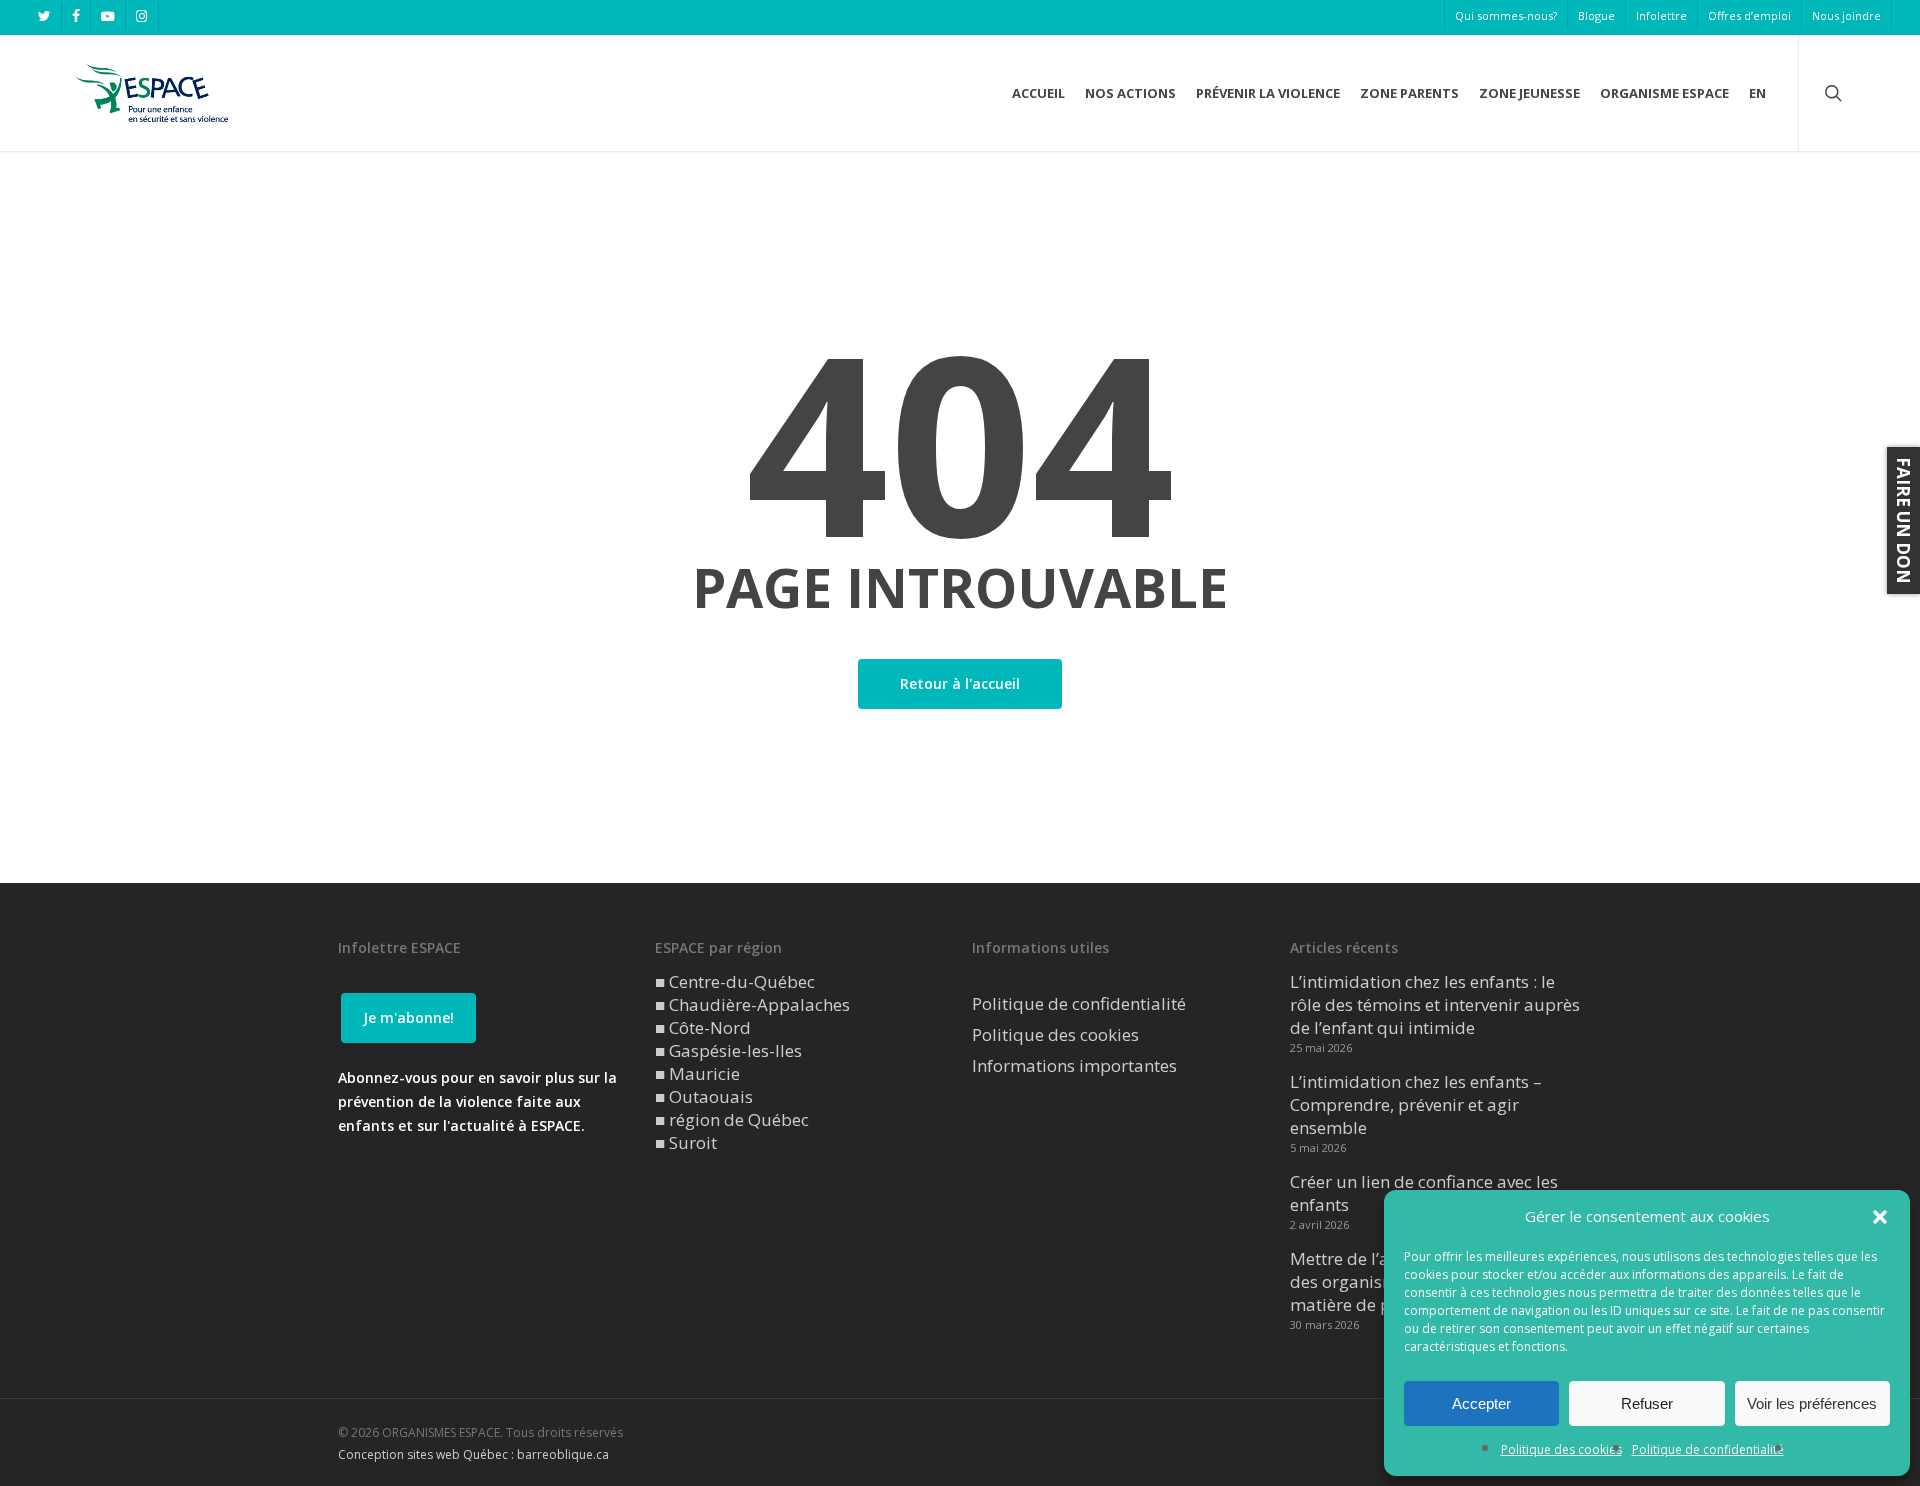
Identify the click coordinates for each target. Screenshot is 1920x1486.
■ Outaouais (704, 1096)
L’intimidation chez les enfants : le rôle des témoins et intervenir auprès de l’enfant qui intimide (1435, 1004)
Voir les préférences (1812, 1403)
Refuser (1647, 1403)
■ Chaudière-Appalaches (752, 1004)
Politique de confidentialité (1708, 1449)
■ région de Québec (732, 1119)
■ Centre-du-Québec (735, 981)
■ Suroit (686, 1142)
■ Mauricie (697, 1073)
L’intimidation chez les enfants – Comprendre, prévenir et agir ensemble (1416, 1104)
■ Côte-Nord (703, 1027)
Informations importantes (1074, 1065)
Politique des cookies (1561, 1449)
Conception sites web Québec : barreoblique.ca (473, 1454)
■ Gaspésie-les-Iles (728, 1050)
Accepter (1481, 1403)
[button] (1880, 1217)
